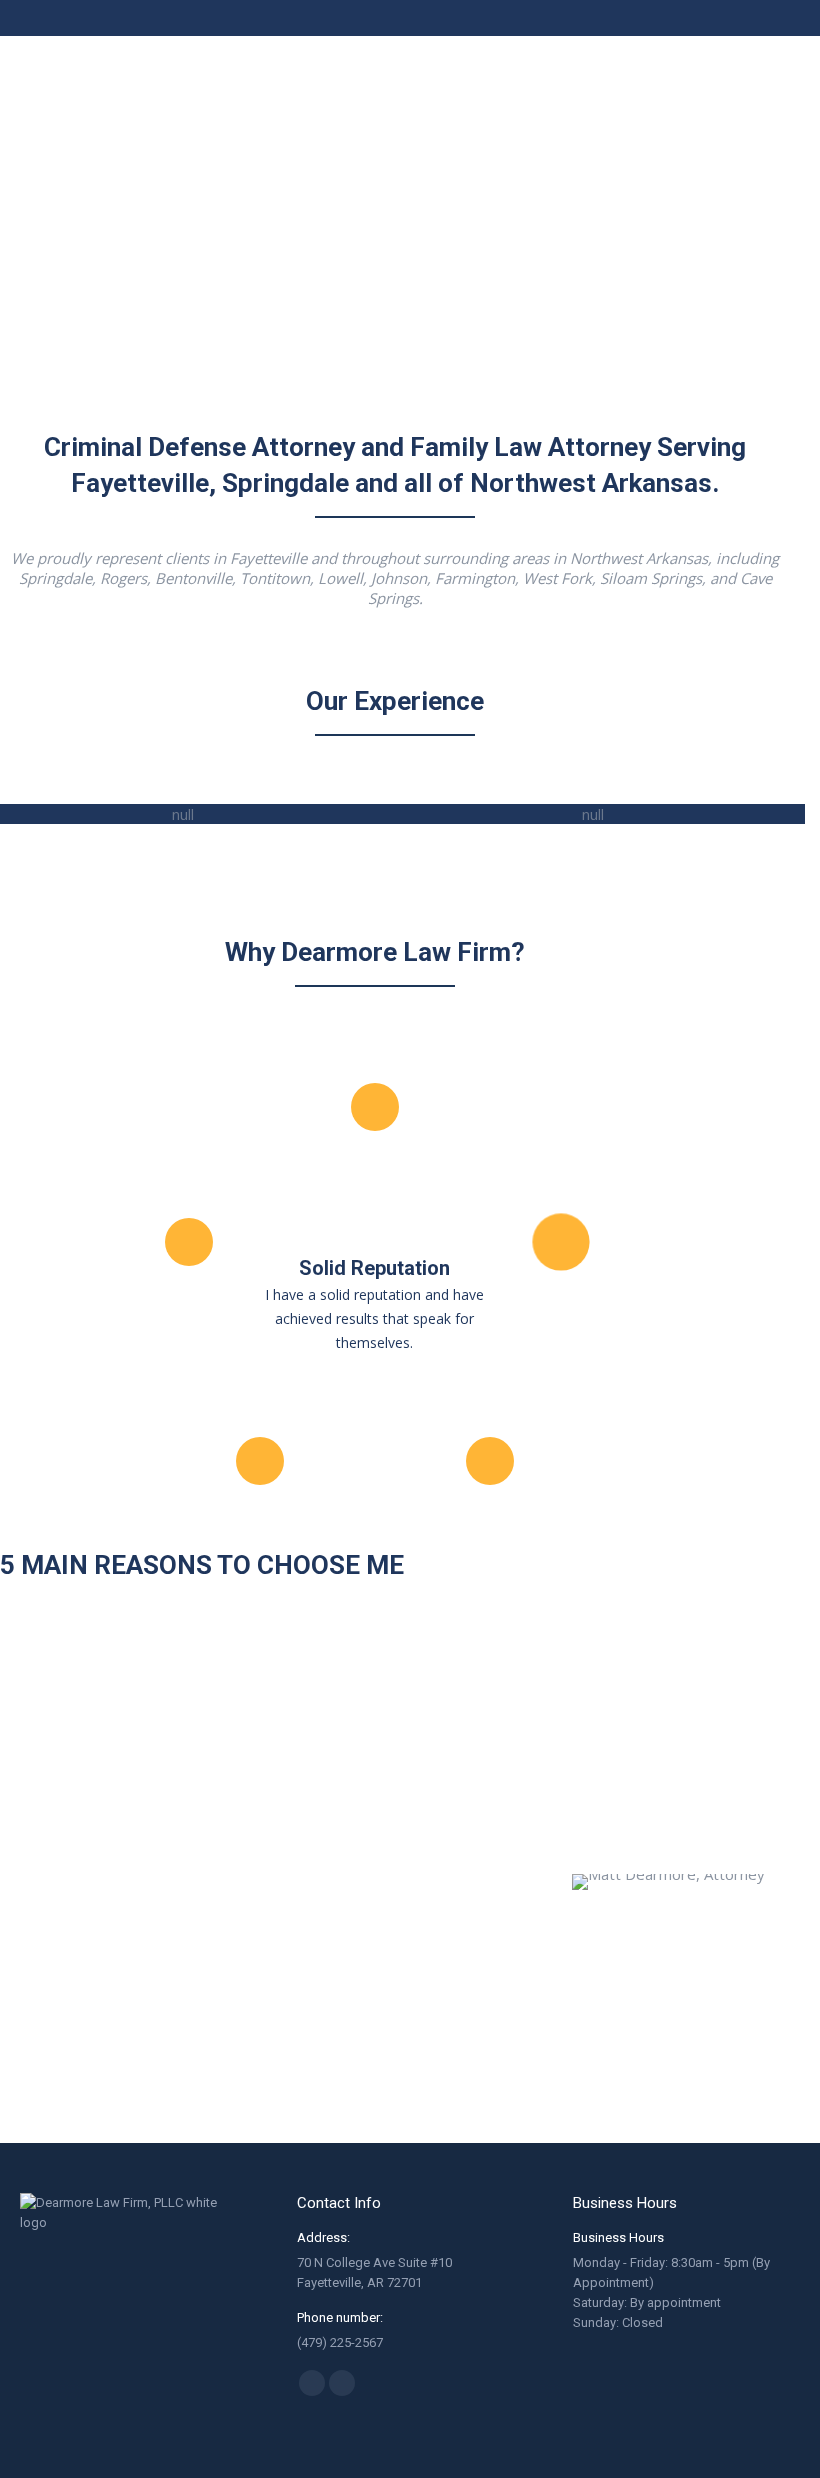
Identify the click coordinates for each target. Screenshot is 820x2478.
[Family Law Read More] (600, 814)
